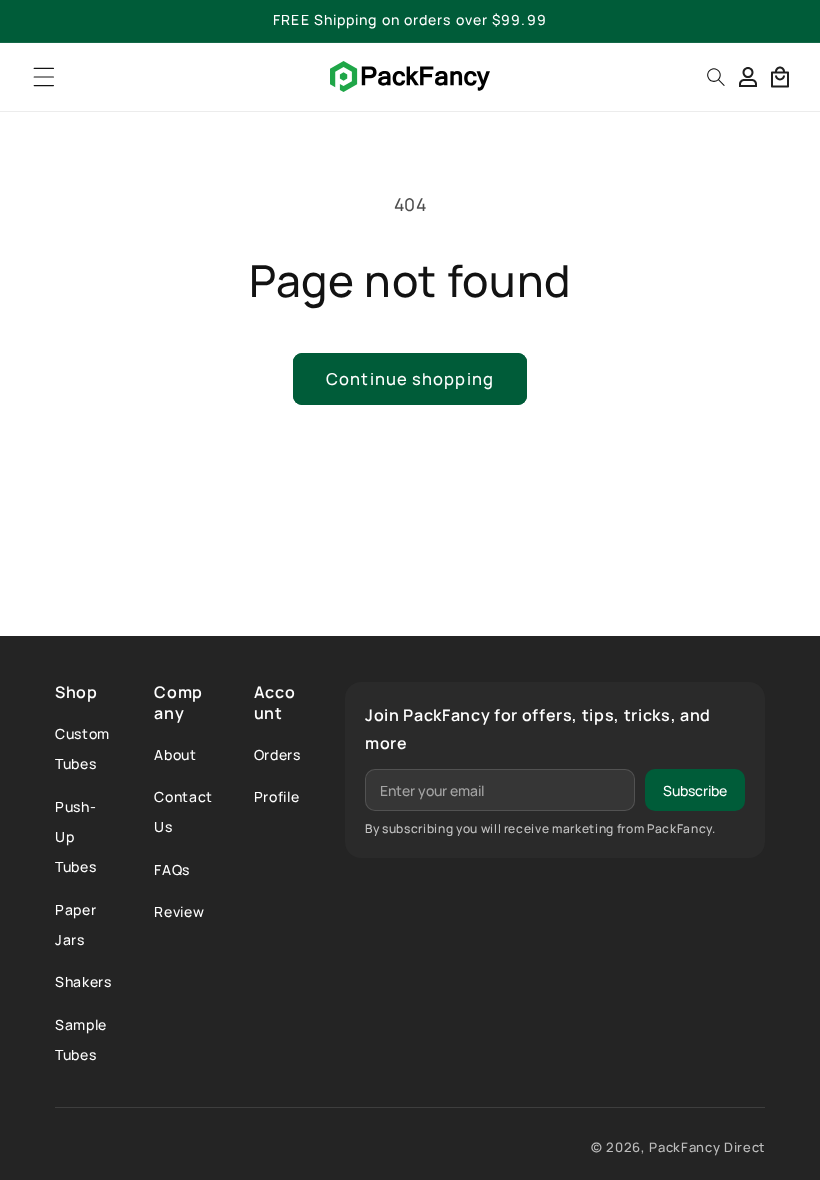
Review (179, 911)
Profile (277, 796)
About (175, 754)
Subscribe (695, 790)
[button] (44, 76)
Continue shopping (410, 378)
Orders (277, 754)
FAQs (172, 869)
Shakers (83, 981)
